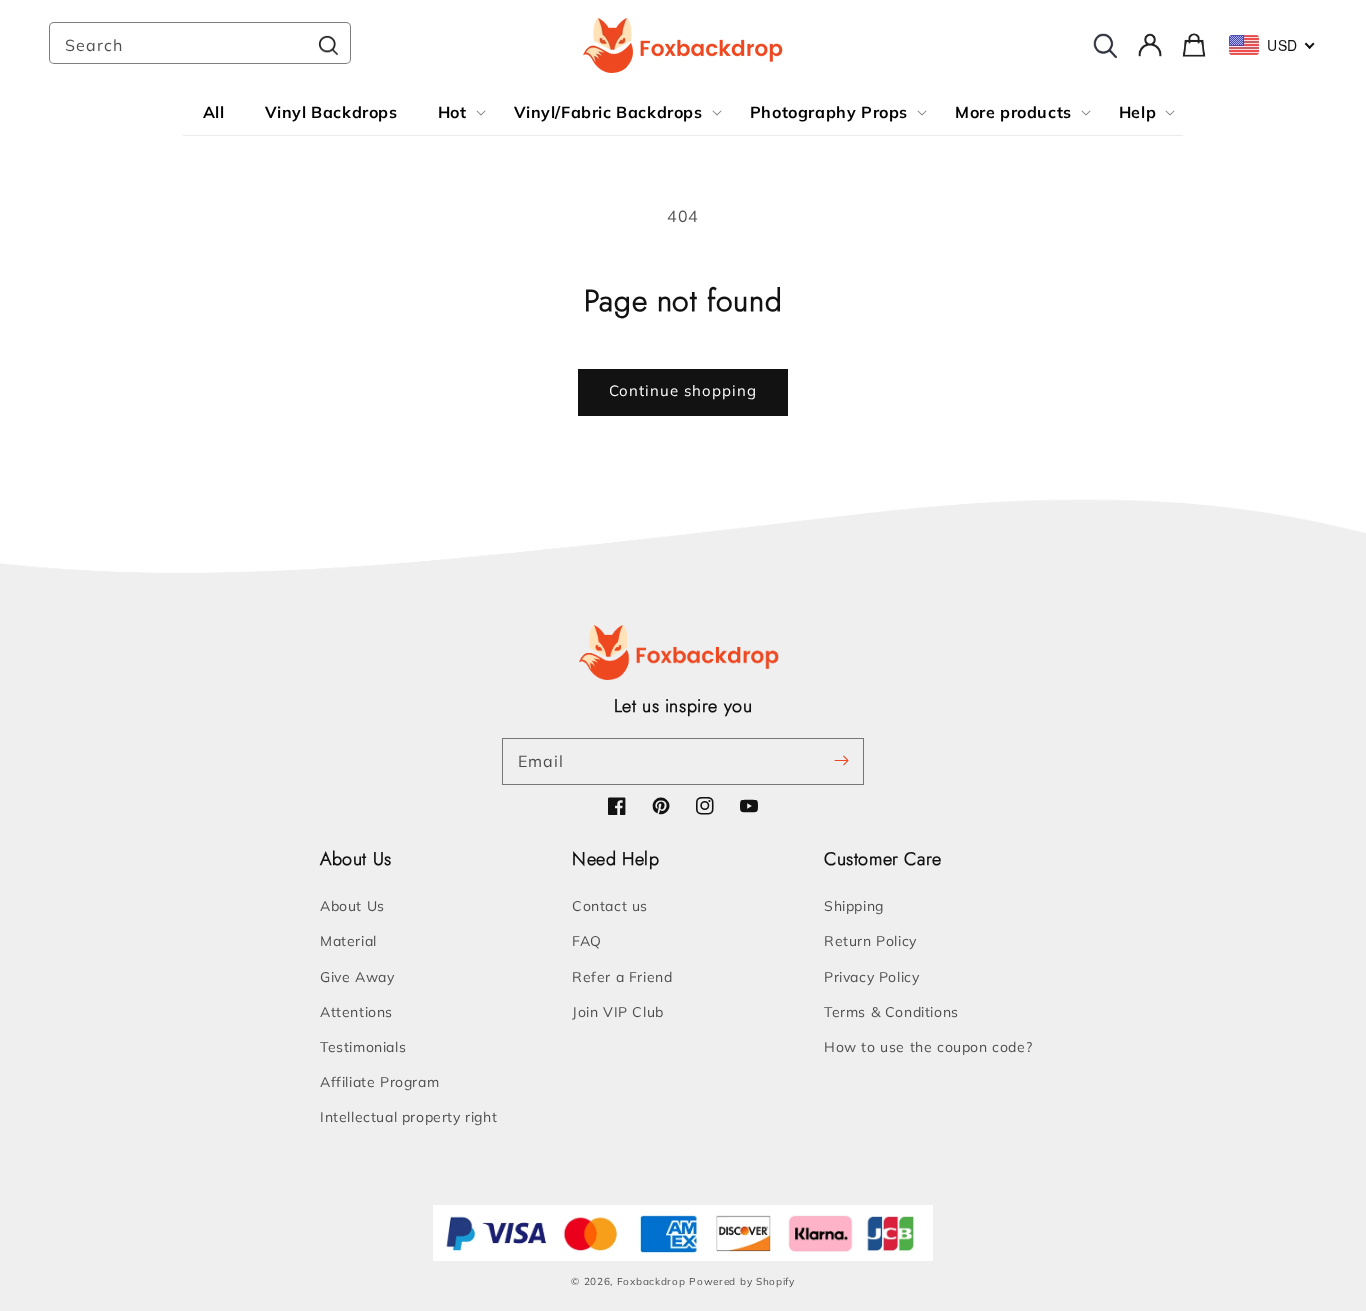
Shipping (854, 906)
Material (348, 941)
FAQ (587, 941)
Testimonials (363, 1047)
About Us (352, 906)
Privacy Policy (871, 977)
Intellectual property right (408, 1117)
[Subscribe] (841, 761)
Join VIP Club (618, 1012)
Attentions (356, 1012)
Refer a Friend (622, 977)
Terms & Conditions (891, 1012)
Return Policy (870, 941)
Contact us (610, 906)
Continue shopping (683, 390)
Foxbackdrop (651, 1281)
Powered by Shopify (742, 1281)
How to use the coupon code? (928, 1047)
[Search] (328, 45)
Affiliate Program (379, 1082)
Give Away (357, 977)
